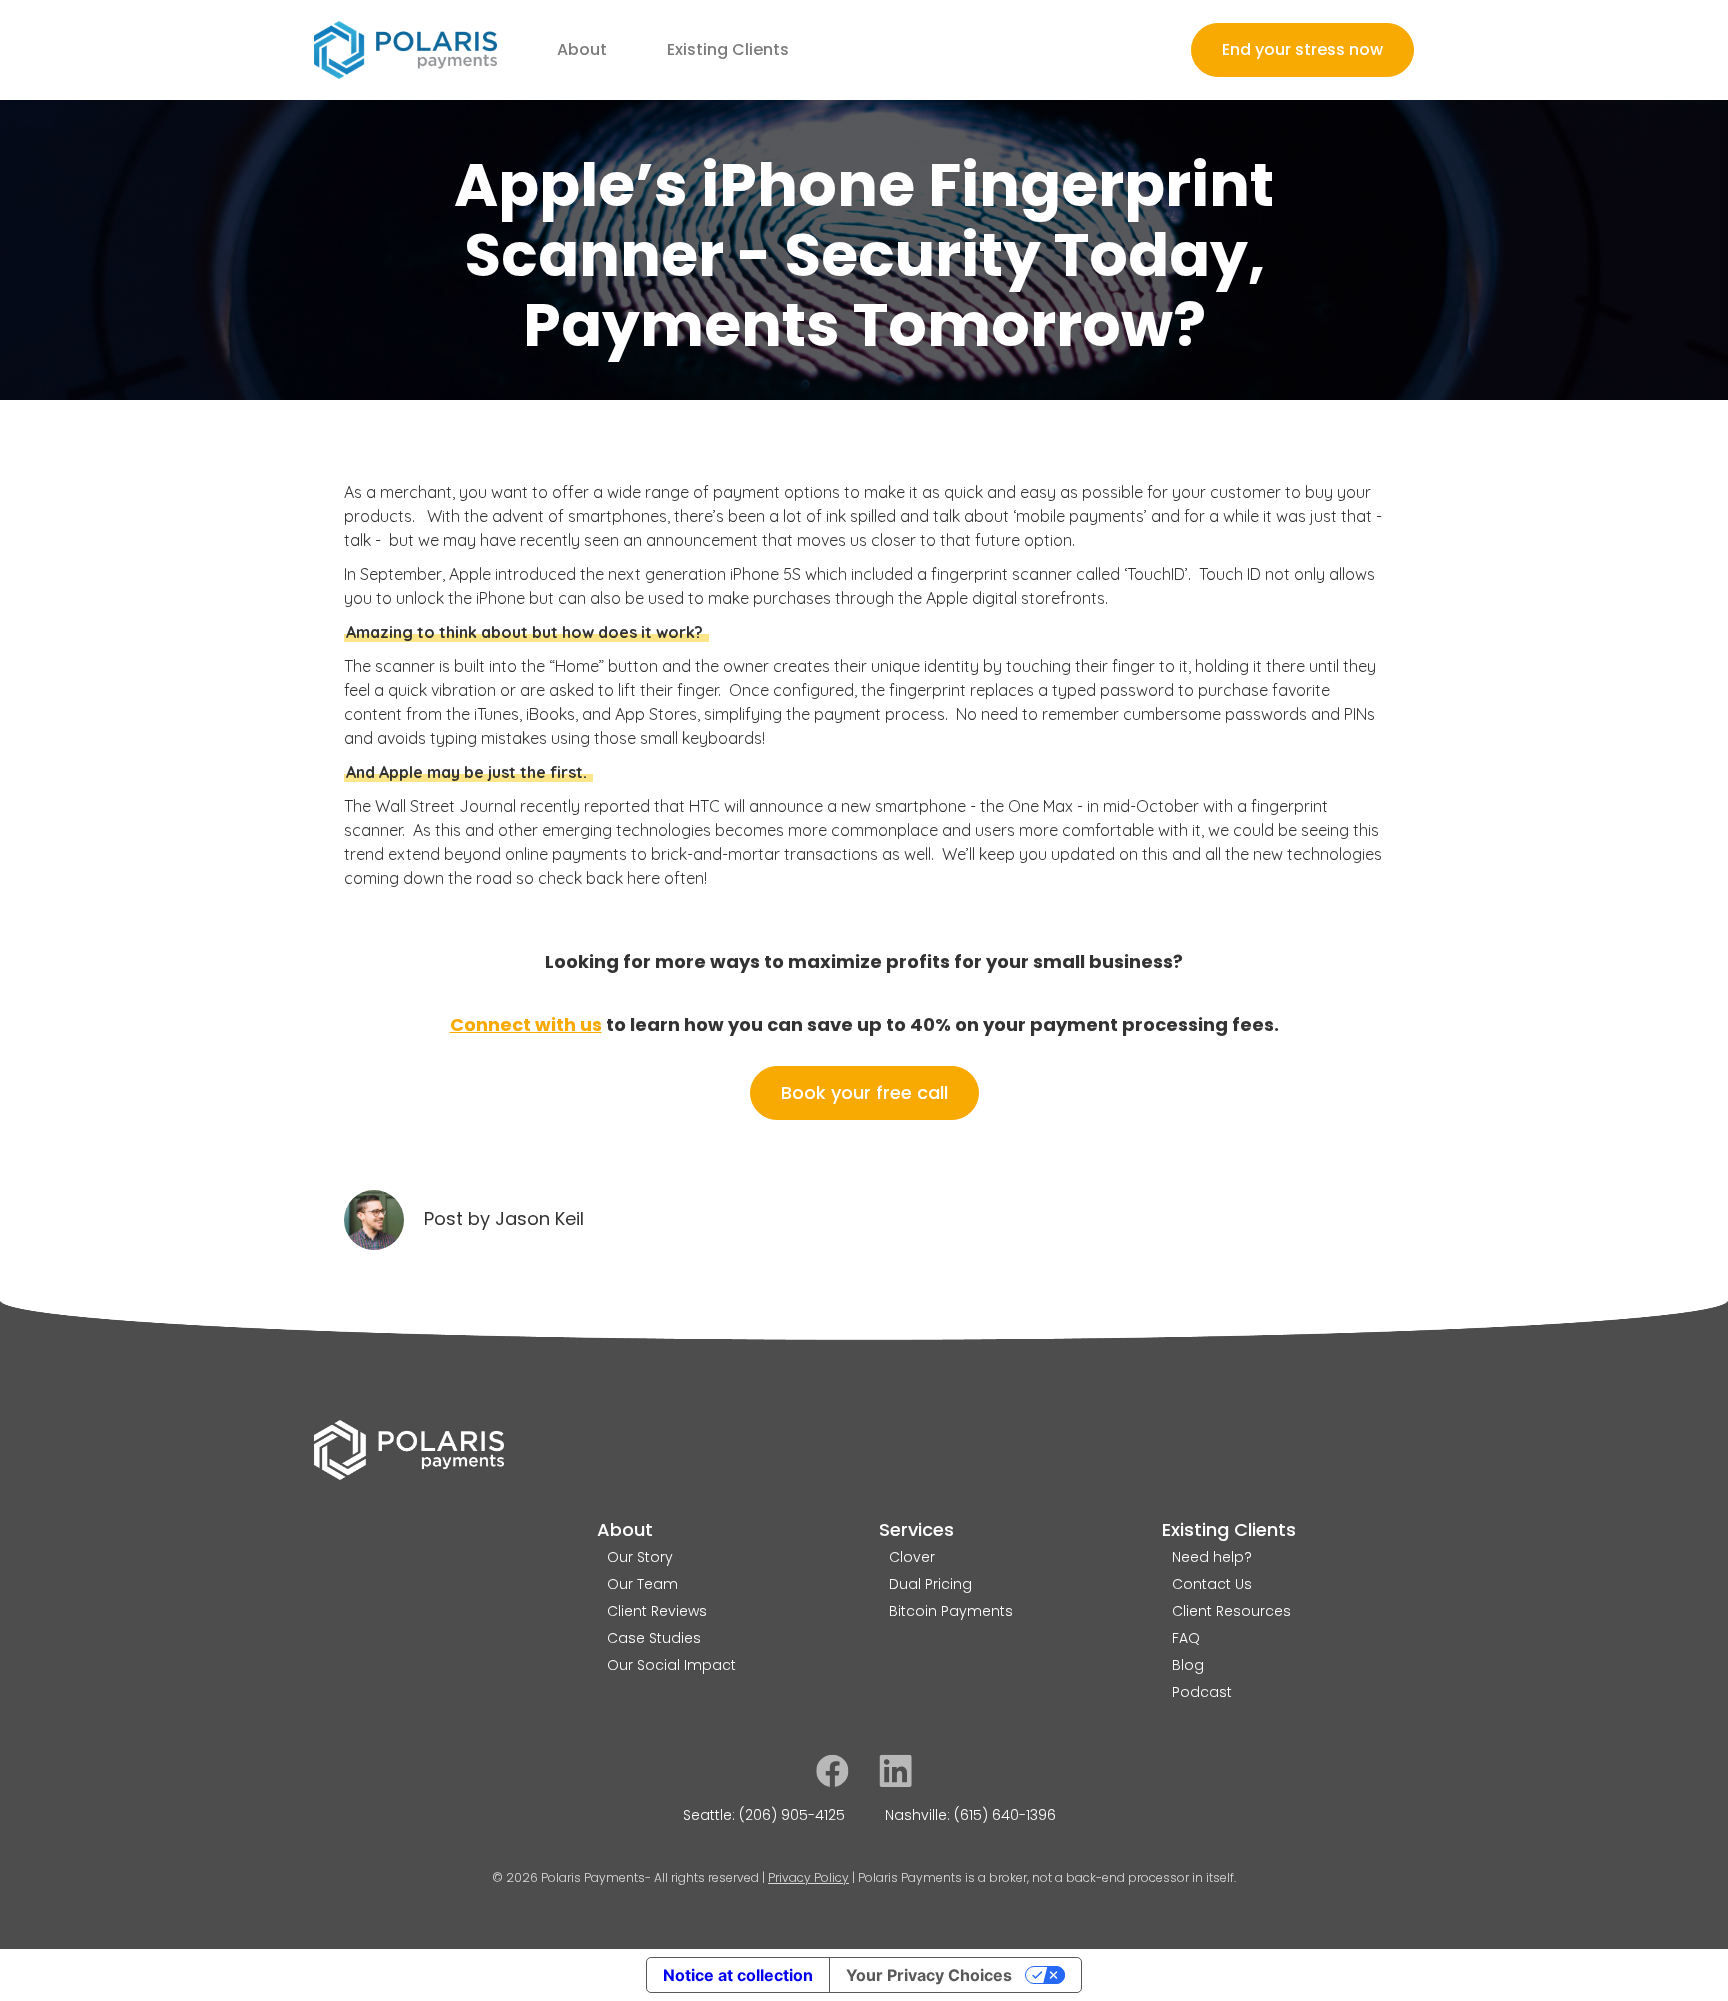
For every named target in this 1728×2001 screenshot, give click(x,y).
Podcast (1202, 1692)
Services (916, 1529)
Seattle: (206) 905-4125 (764, 1815)
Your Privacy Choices (929, 1975)
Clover (912, 1557)
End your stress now (1302, 49)
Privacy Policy (808, 1877)
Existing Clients (1229, 1529)
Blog (1188, 1665)
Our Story (640, 1557)
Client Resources (1231, 1611)
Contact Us (1212, 1584)
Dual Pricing (930, 1584)
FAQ (1186, 1638)
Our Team (642, 1584)
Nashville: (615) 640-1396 (970, 1815)
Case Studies (654, 1638)
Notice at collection (738, 1975)
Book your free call (864, 1092)
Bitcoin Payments (951, 1611)
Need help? (1212, 1557)
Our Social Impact (671, 1665)
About (625, 1529)
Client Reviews (657, 1611)
